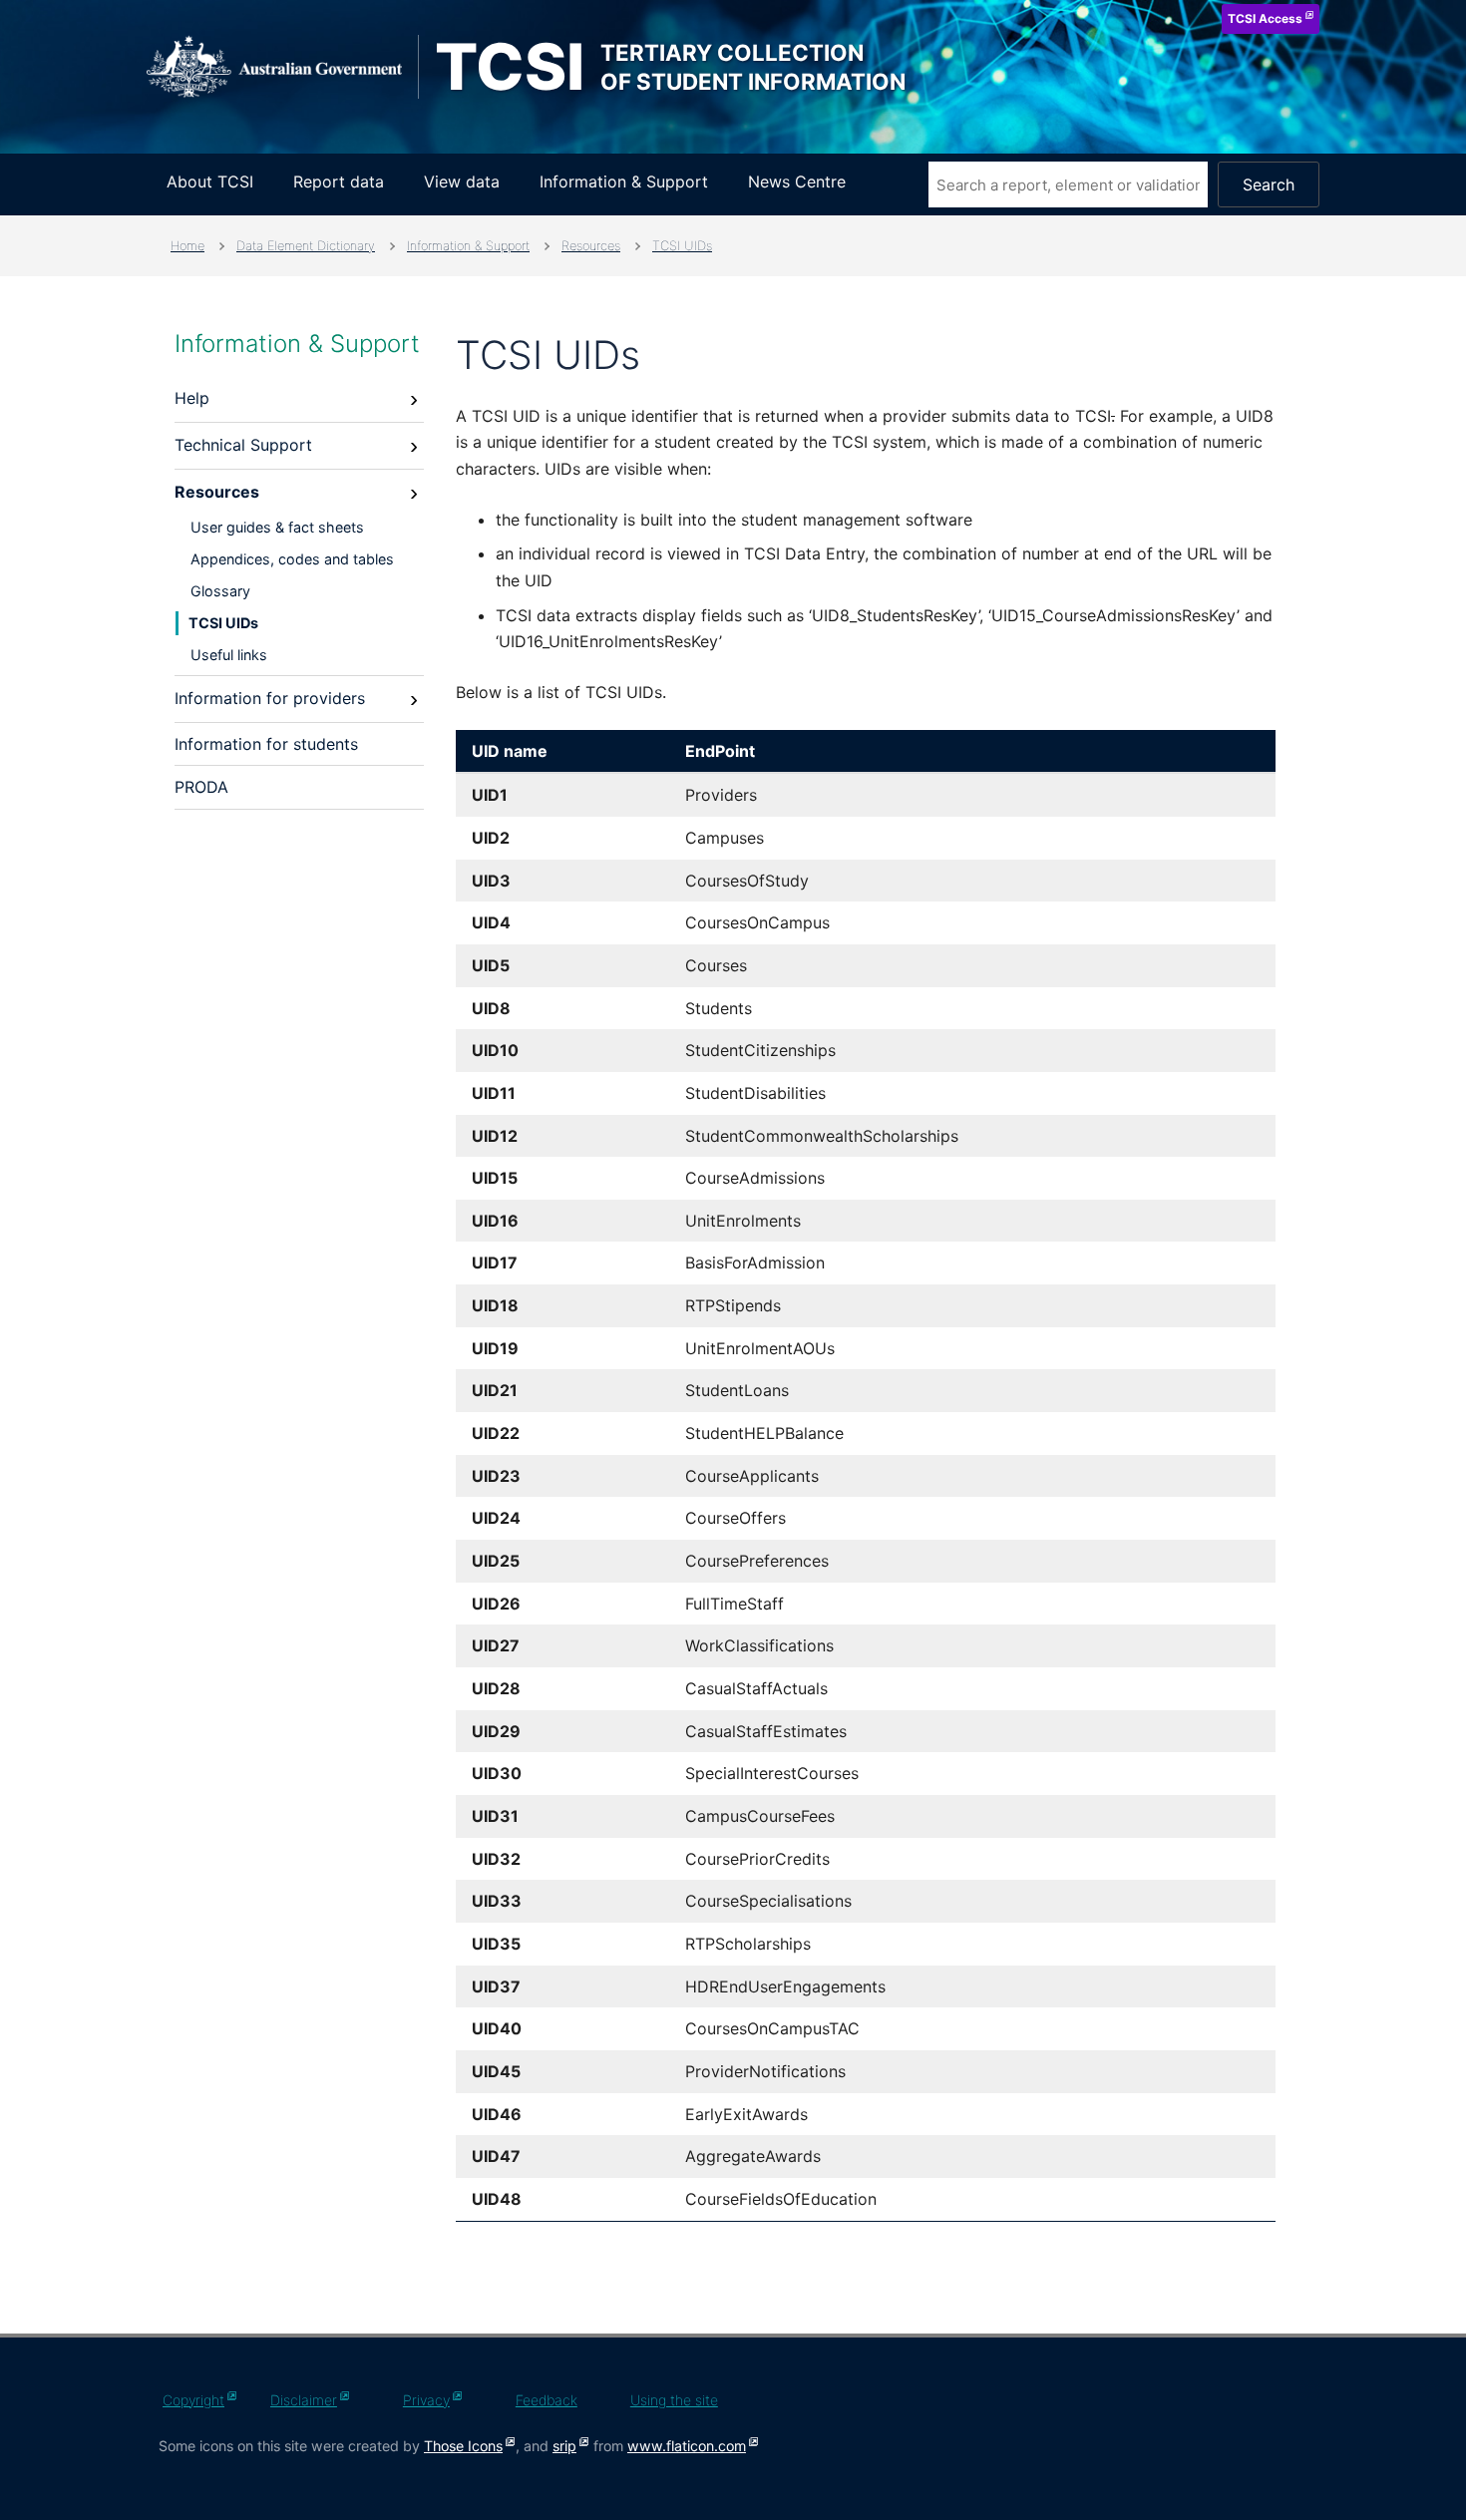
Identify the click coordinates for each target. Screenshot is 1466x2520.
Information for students (266, 744)
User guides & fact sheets (277, 527)
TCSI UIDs (682, 246)
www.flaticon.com (687, 2446)
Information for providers (270, 698)
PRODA (201, 787)
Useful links (229, 655)
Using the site (674, 2400)
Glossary (220, 591)
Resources (591, 246)
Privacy (426, 2400)
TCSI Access (1265, 18)
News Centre (797, 181)
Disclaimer (304, 2400)
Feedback (547, 2400)
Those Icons (463, 2446)
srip (564, 2446)
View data (462, 181)
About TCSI (210, 181)
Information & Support (624, 181)
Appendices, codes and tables (292, 559)
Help (192, 398)
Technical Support (243, 445)
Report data (339, 181)
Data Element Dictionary (306, 246)
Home (187, 246)
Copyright (193, 2400)
